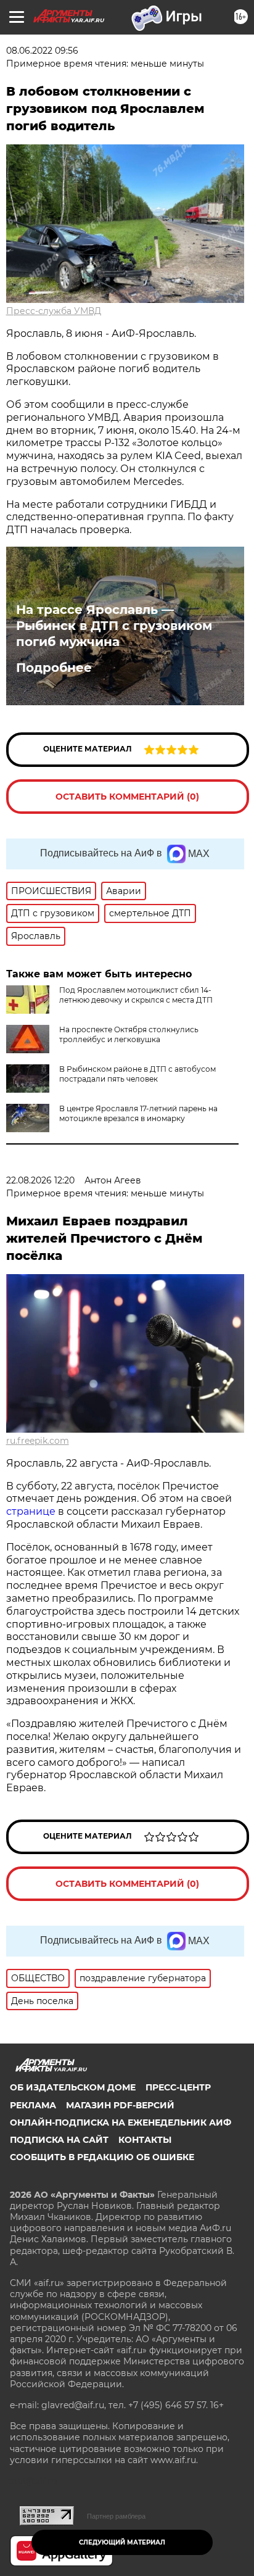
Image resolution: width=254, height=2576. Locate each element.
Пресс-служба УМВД (54, 311)
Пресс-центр (178, 2087)
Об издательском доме (73, 2087)
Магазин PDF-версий (120, 2105)
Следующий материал (122, 2542)
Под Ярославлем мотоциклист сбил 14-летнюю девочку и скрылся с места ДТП (136, 995)
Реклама (33, 2105)
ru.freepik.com (38, 1441)
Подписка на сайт (59, 2140)
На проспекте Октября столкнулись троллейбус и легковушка (129, 1034)
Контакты (145, 2140)
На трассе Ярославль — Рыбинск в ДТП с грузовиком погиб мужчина (114, 626)
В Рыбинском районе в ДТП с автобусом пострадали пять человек (137, 1074)
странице (31, 1511)
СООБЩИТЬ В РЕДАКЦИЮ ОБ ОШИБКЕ (102, 2157)
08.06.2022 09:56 (42, 51)
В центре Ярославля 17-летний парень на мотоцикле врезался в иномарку (138, 1113)
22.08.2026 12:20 (40, 1180)
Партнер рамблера (116, 2516)
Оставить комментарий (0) (127, 797)
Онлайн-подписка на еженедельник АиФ (121, 2123)
